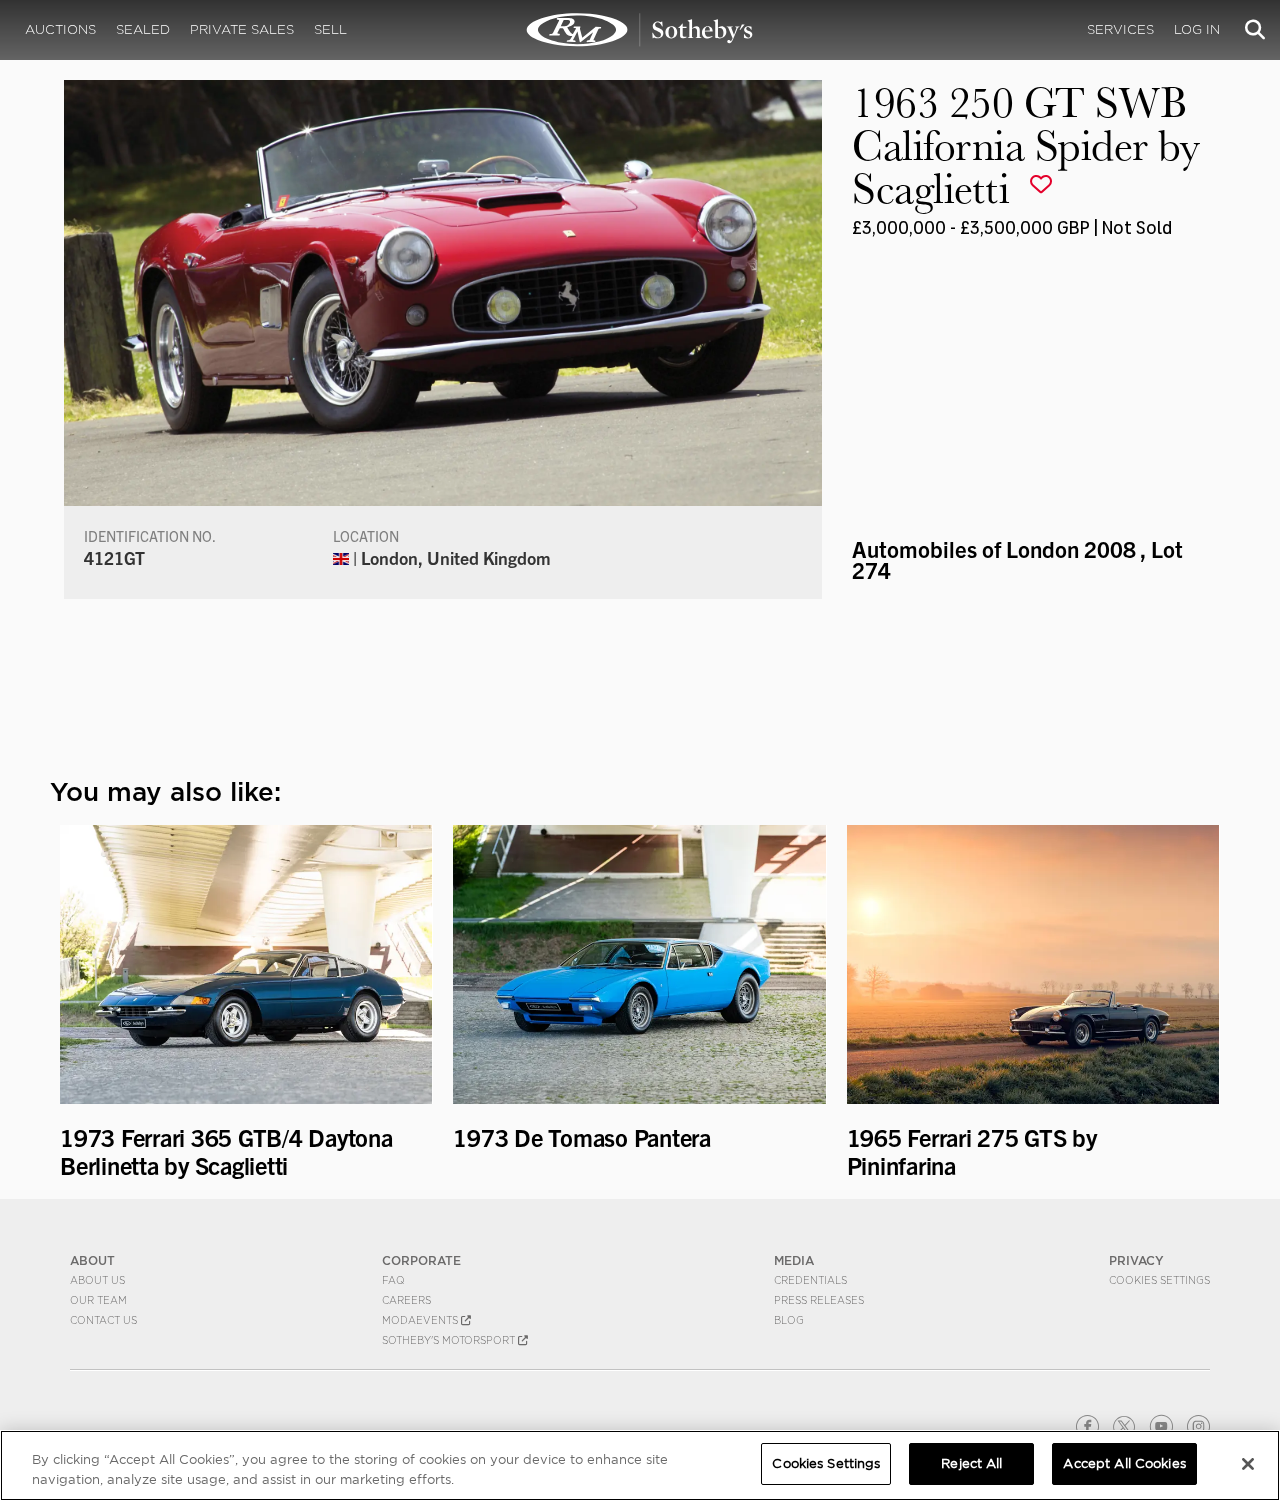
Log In (1197, 29)
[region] (640, 1465)
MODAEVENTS (421, 1320)
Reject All (971, 1463)
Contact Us (103, 1320)
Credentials (810, 1280)
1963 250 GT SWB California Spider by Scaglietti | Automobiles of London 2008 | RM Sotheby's (640, 30)
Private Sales (242, 29)
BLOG (789, 1320)
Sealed (143, 29)
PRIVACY (1136, 1260)
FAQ (393, 1280)
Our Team (98, 1300)
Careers (406, 1300)
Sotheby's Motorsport (450, 1340)
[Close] (1248, 1464)
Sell (330, 29)
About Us (97, 1280)
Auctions (60, 29)
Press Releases (819, 1300)
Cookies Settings (1159, 1280)
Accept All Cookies (1124, 1463)
